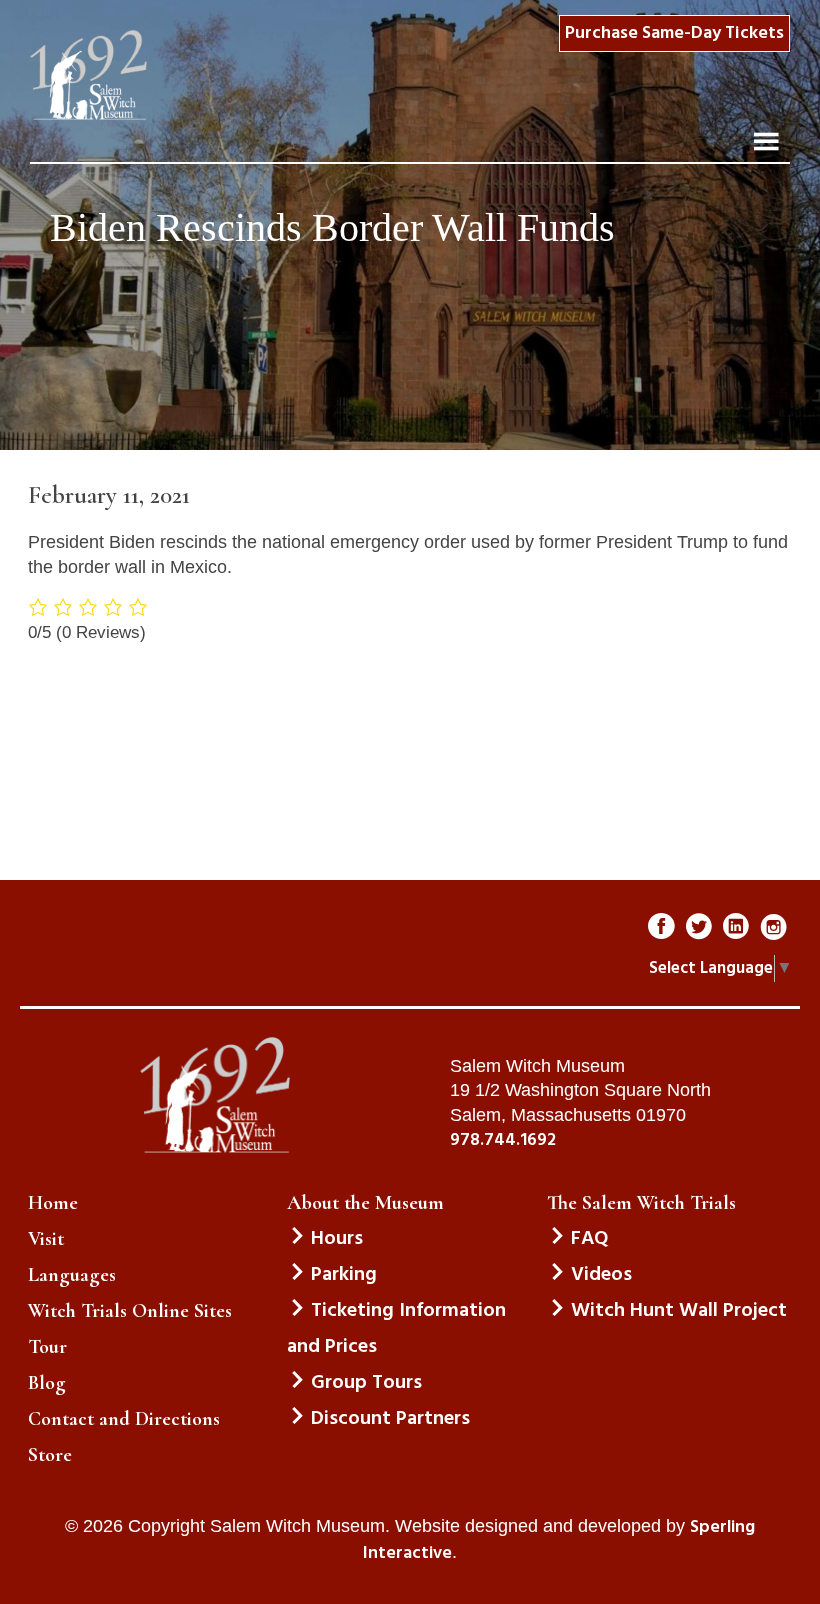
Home (53, 1203)
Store (50, 1455)
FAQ (589, 1239)
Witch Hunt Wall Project (679, 1311)
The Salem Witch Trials (641, 1203)
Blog (47, 1383)
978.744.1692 (503, 1141)
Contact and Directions (124, 1419)
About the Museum (365, 1203)
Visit (46, 1239)
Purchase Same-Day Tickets (674, 33)
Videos (601, 1275)
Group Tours (366, 1383)
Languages (72, 1275)
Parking (344, 1275)
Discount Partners (390, 1419)
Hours (337, 1239)
